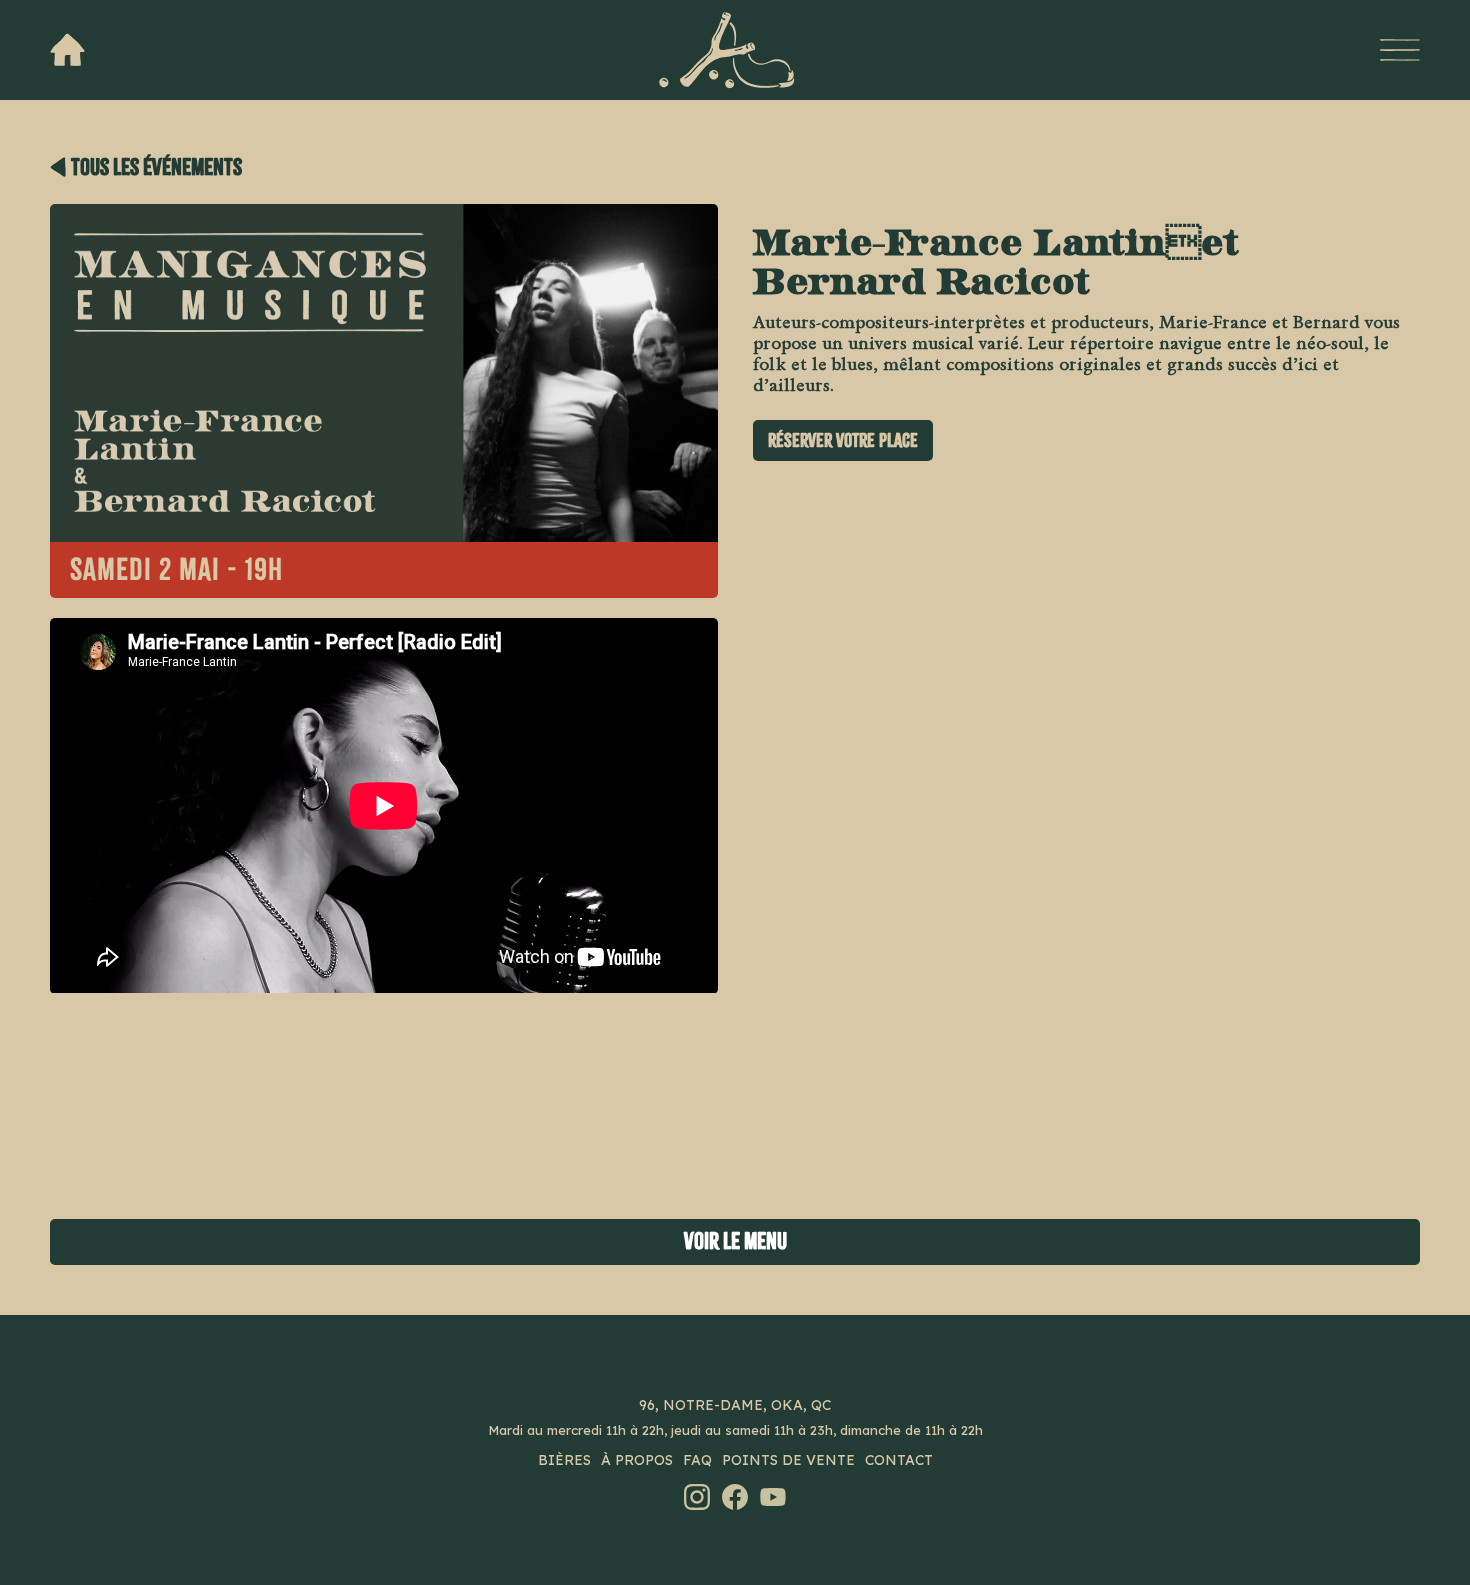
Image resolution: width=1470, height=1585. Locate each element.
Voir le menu (735, 1241)
